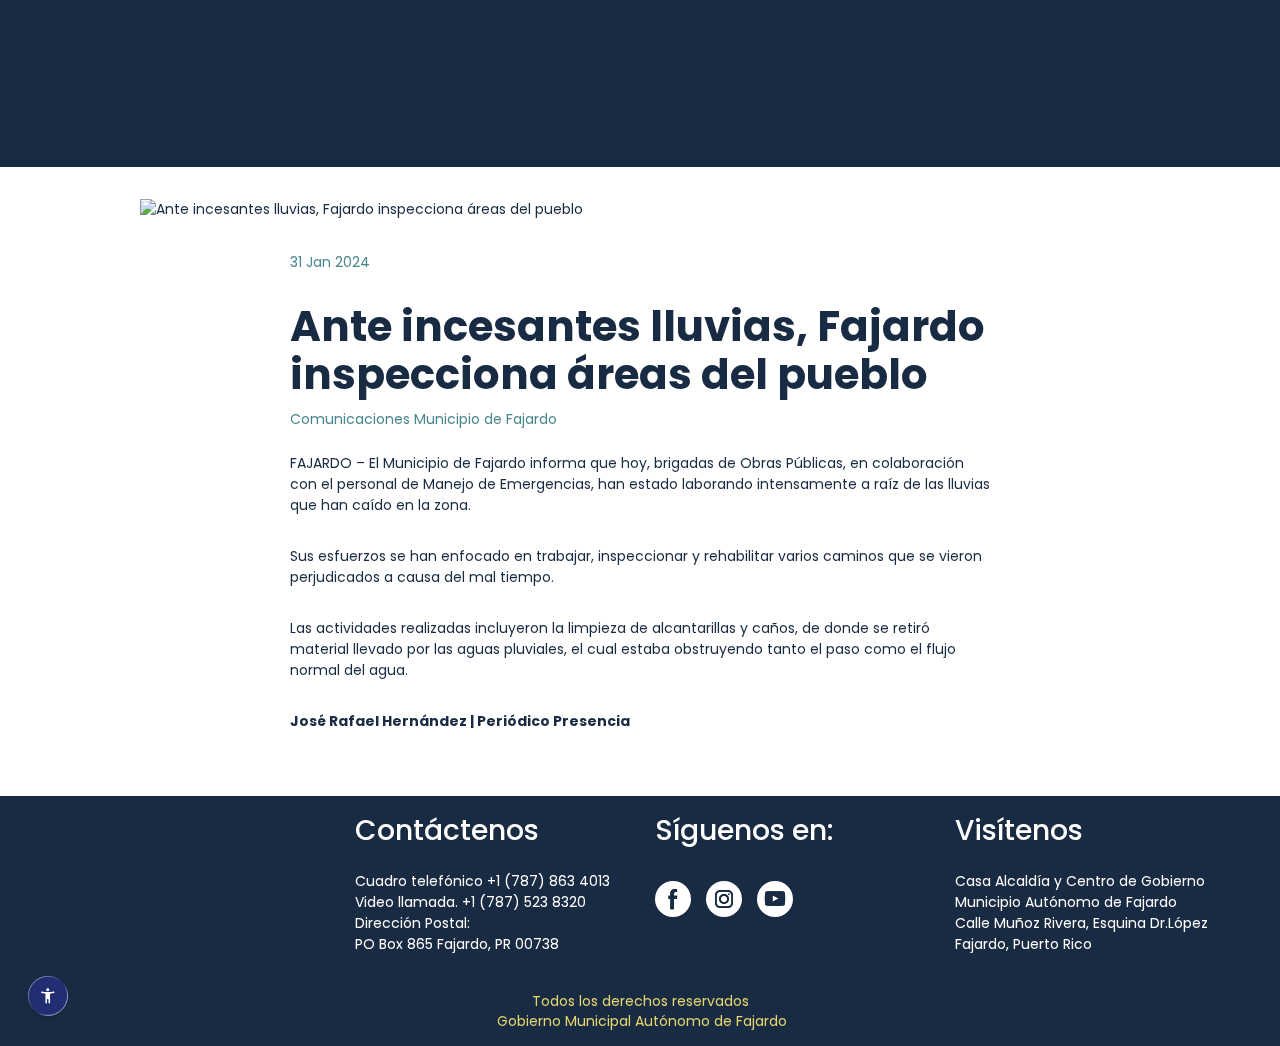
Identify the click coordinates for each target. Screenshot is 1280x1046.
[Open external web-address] (110, 107)
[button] (673, 899)
